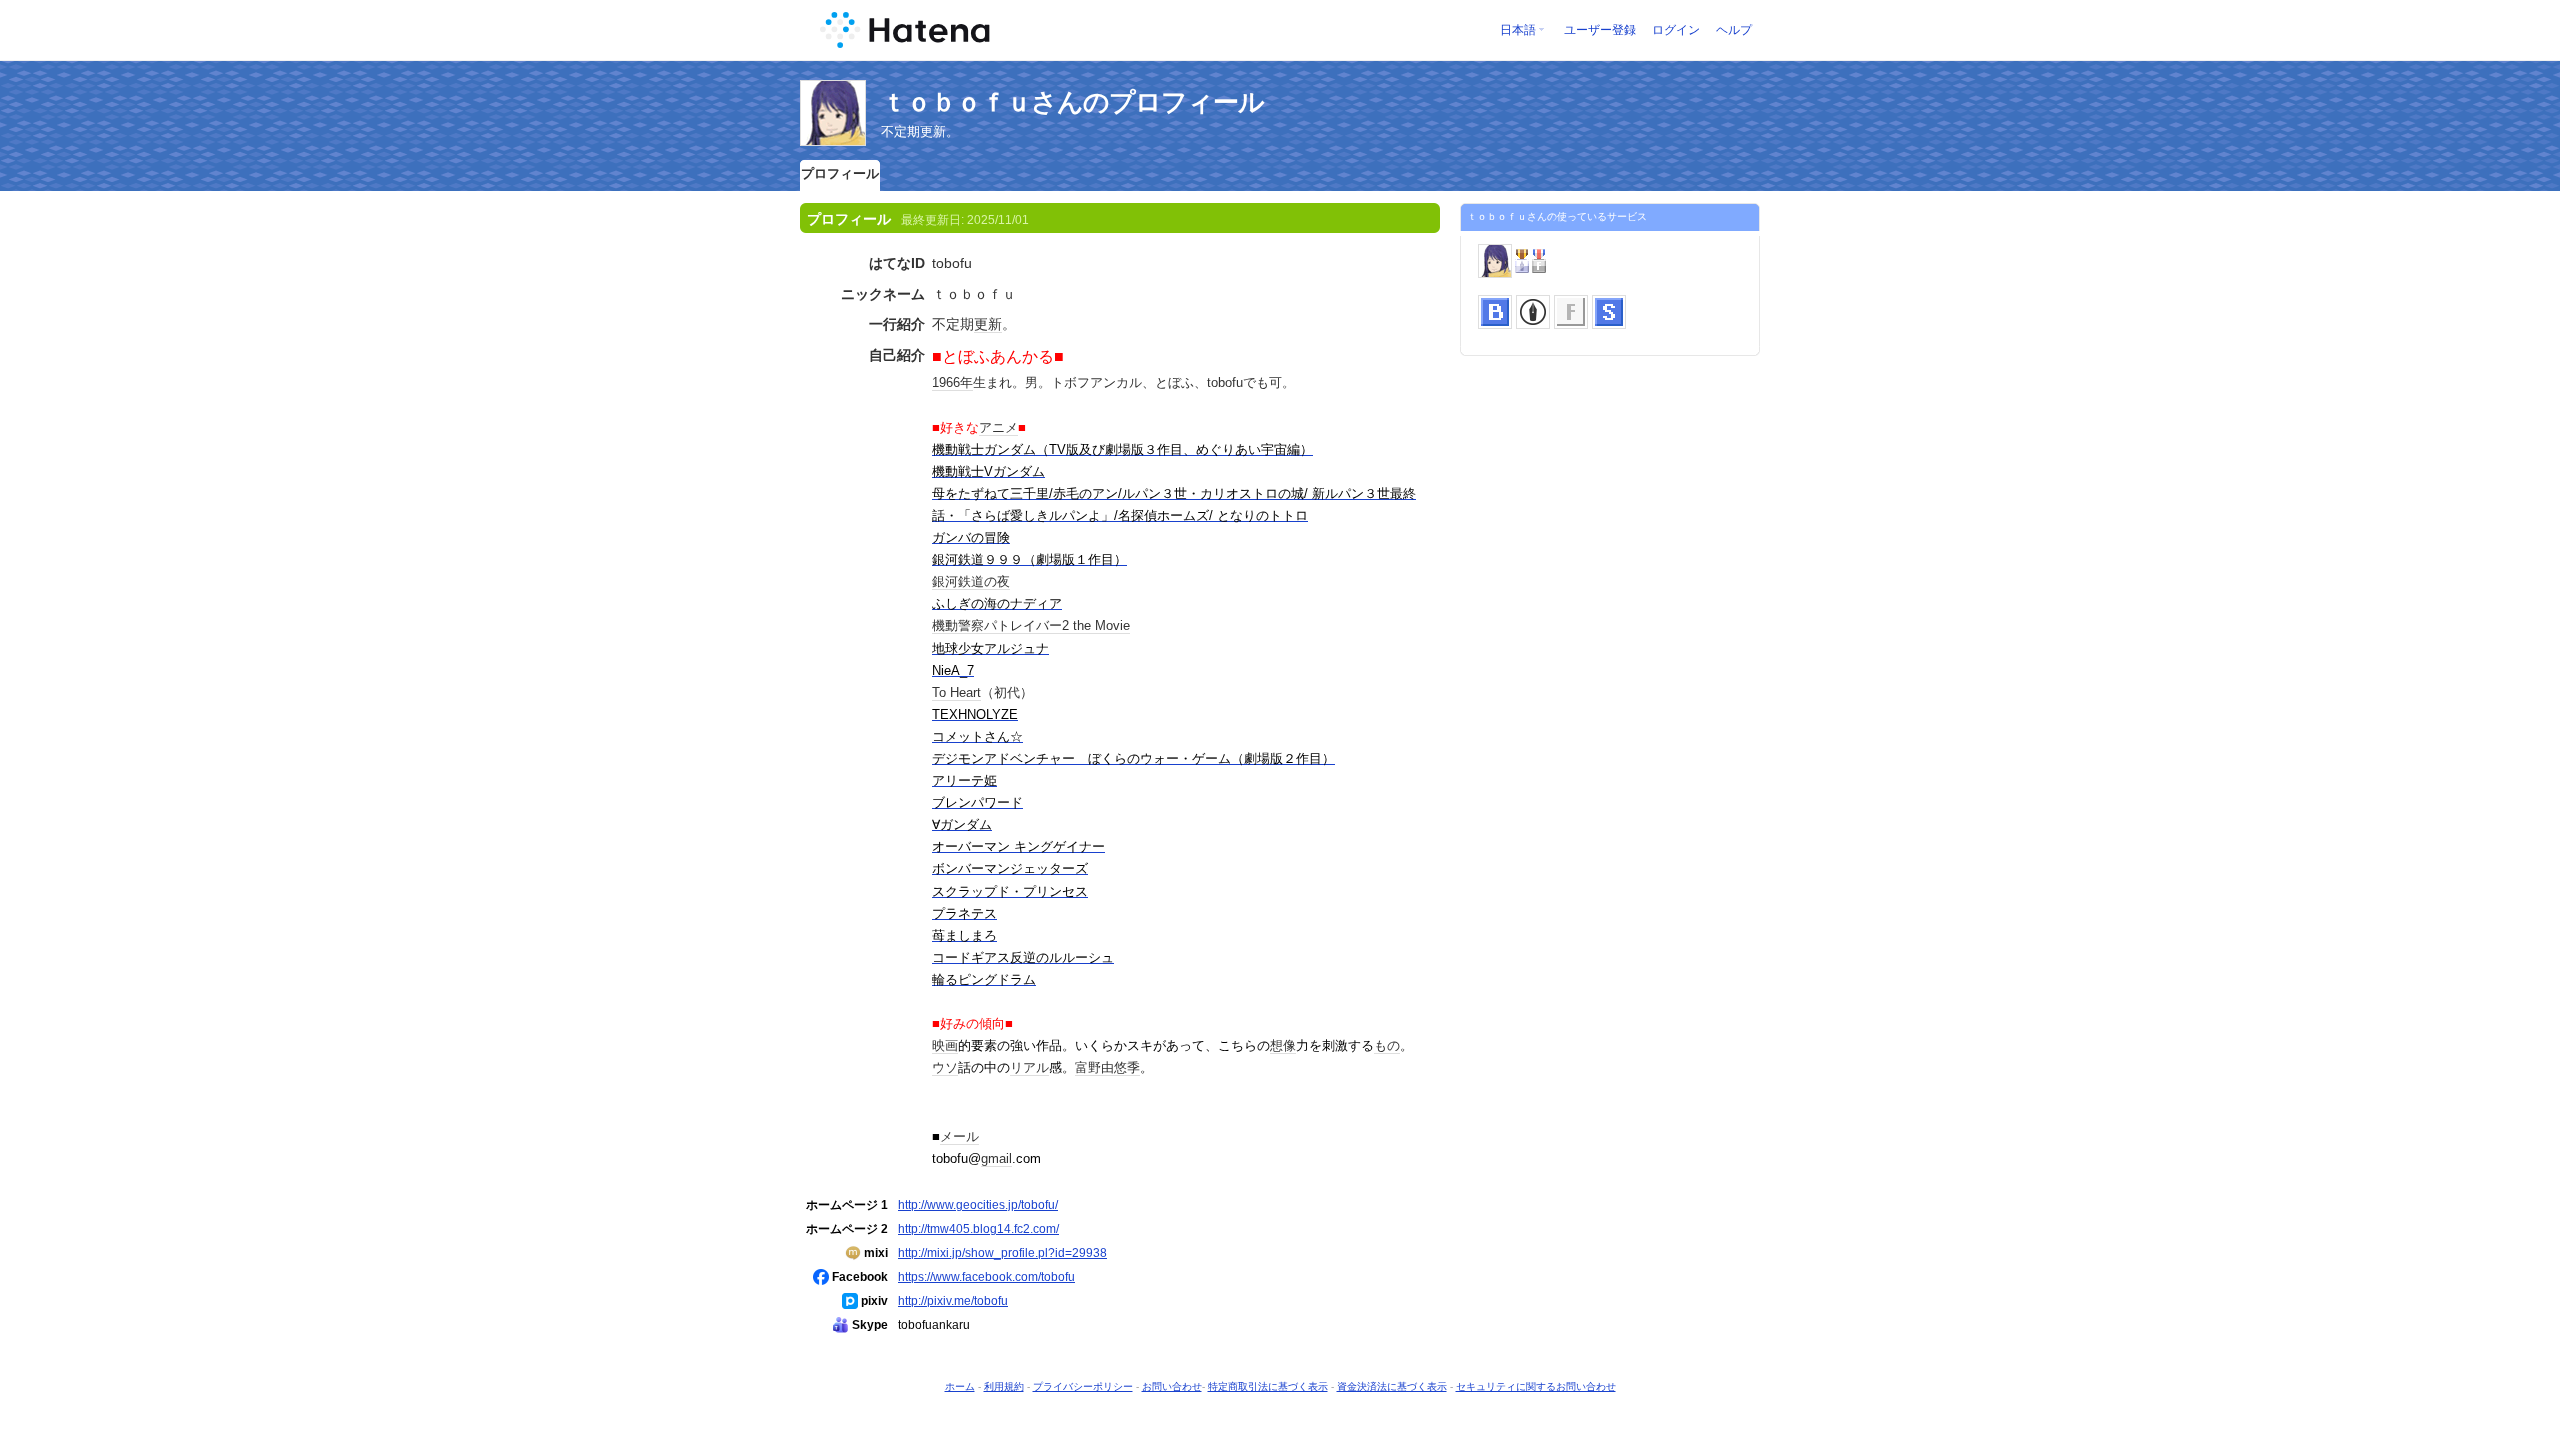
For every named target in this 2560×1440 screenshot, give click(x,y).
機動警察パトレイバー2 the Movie (1031, 625)
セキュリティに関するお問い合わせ (1536, 1386)
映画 (945, 1045)
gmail (996, 1158)
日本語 (1518, 30)
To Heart (956, 692)
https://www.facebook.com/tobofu (986, 1276)
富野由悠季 (1107, 1067)
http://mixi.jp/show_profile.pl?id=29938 (1002, 1252)
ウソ (945, 1067)
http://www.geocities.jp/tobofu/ (978, 1204)
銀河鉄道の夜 (971, 581)
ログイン (1676, 30)
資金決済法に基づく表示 (1392, 1386)
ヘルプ (1734, 30)
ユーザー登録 (1600, 30)
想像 (1283, 1045)
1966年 (952, 382)
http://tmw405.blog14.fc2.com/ (978, 1228)
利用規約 (1004, 1386)
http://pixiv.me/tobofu (953, 1300)
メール (959, 1136)
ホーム (960, 1386)
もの (1387, 1045)
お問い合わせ (1172, 1386)
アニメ (998, 427)
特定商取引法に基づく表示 (1268, 1386)
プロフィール (840, 173)
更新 (988, 324)
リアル (1029, 1067)
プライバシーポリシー (1083, 1386)
